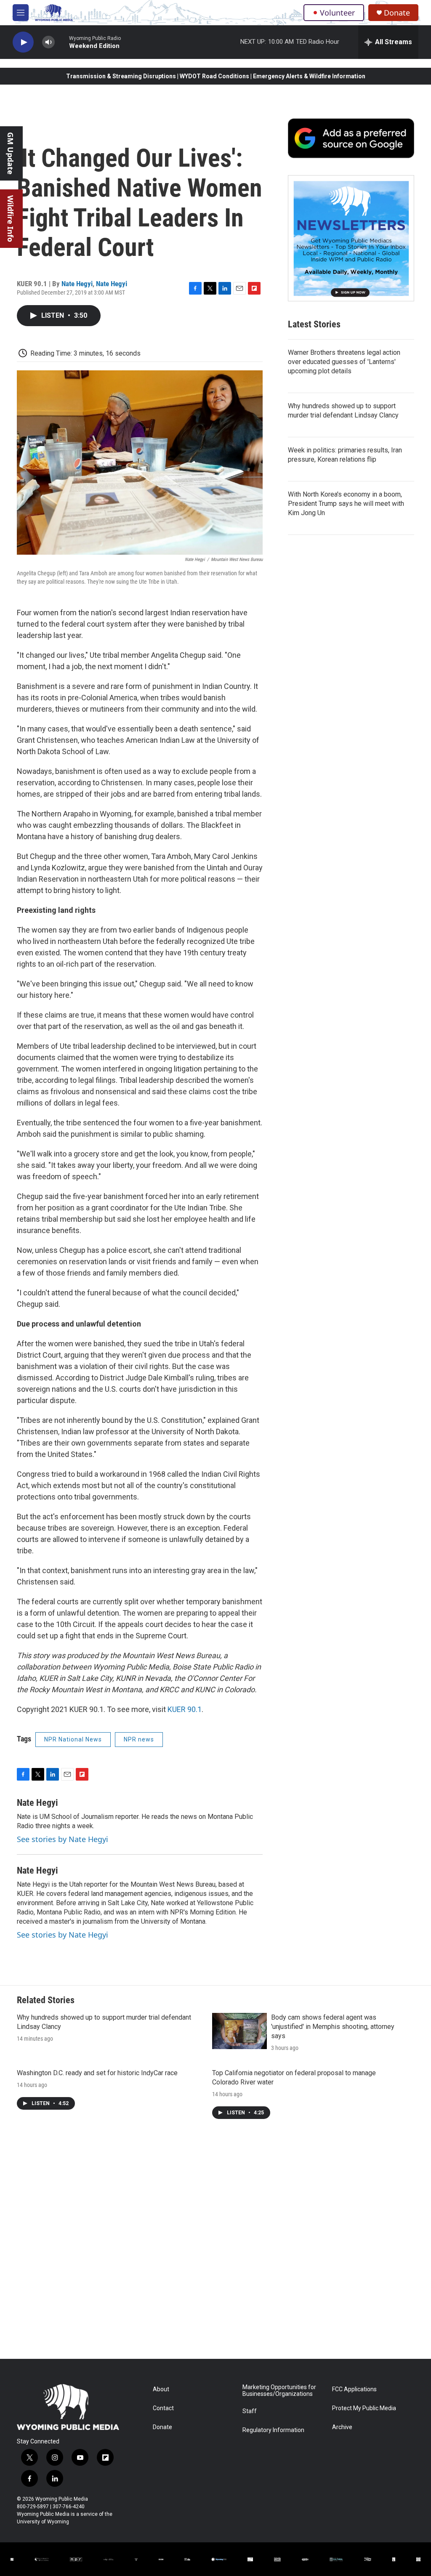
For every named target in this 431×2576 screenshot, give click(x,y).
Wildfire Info (11, 219)
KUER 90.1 (185, 1709)
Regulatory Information (273, 2430)
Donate (397, 13)
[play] (23, 42)
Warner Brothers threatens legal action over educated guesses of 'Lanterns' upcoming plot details (344, 362)
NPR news (139, 1739)
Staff (250, 2411)
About (161, 2389)
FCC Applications (354, 2389)
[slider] (62, 42)
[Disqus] (215, 2245)
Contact (163, 2408)
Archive (342, 2427)
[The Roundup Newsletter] (351, 238)
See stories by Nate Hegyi (63, 1839)
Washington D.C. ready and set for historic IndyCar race (97, 2073)
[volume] (48, 42)
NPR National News (73, 1739)
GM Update (11, 153)
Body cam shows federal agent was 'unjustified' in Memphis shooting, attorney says (333, 2027)
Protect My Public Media (364, 2408)
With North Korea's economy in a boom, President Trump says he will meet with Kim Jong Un (346, 504)
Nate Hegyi (77, 284)
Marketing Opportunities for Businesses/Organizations (279, 2391)
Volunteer (337, 13)
